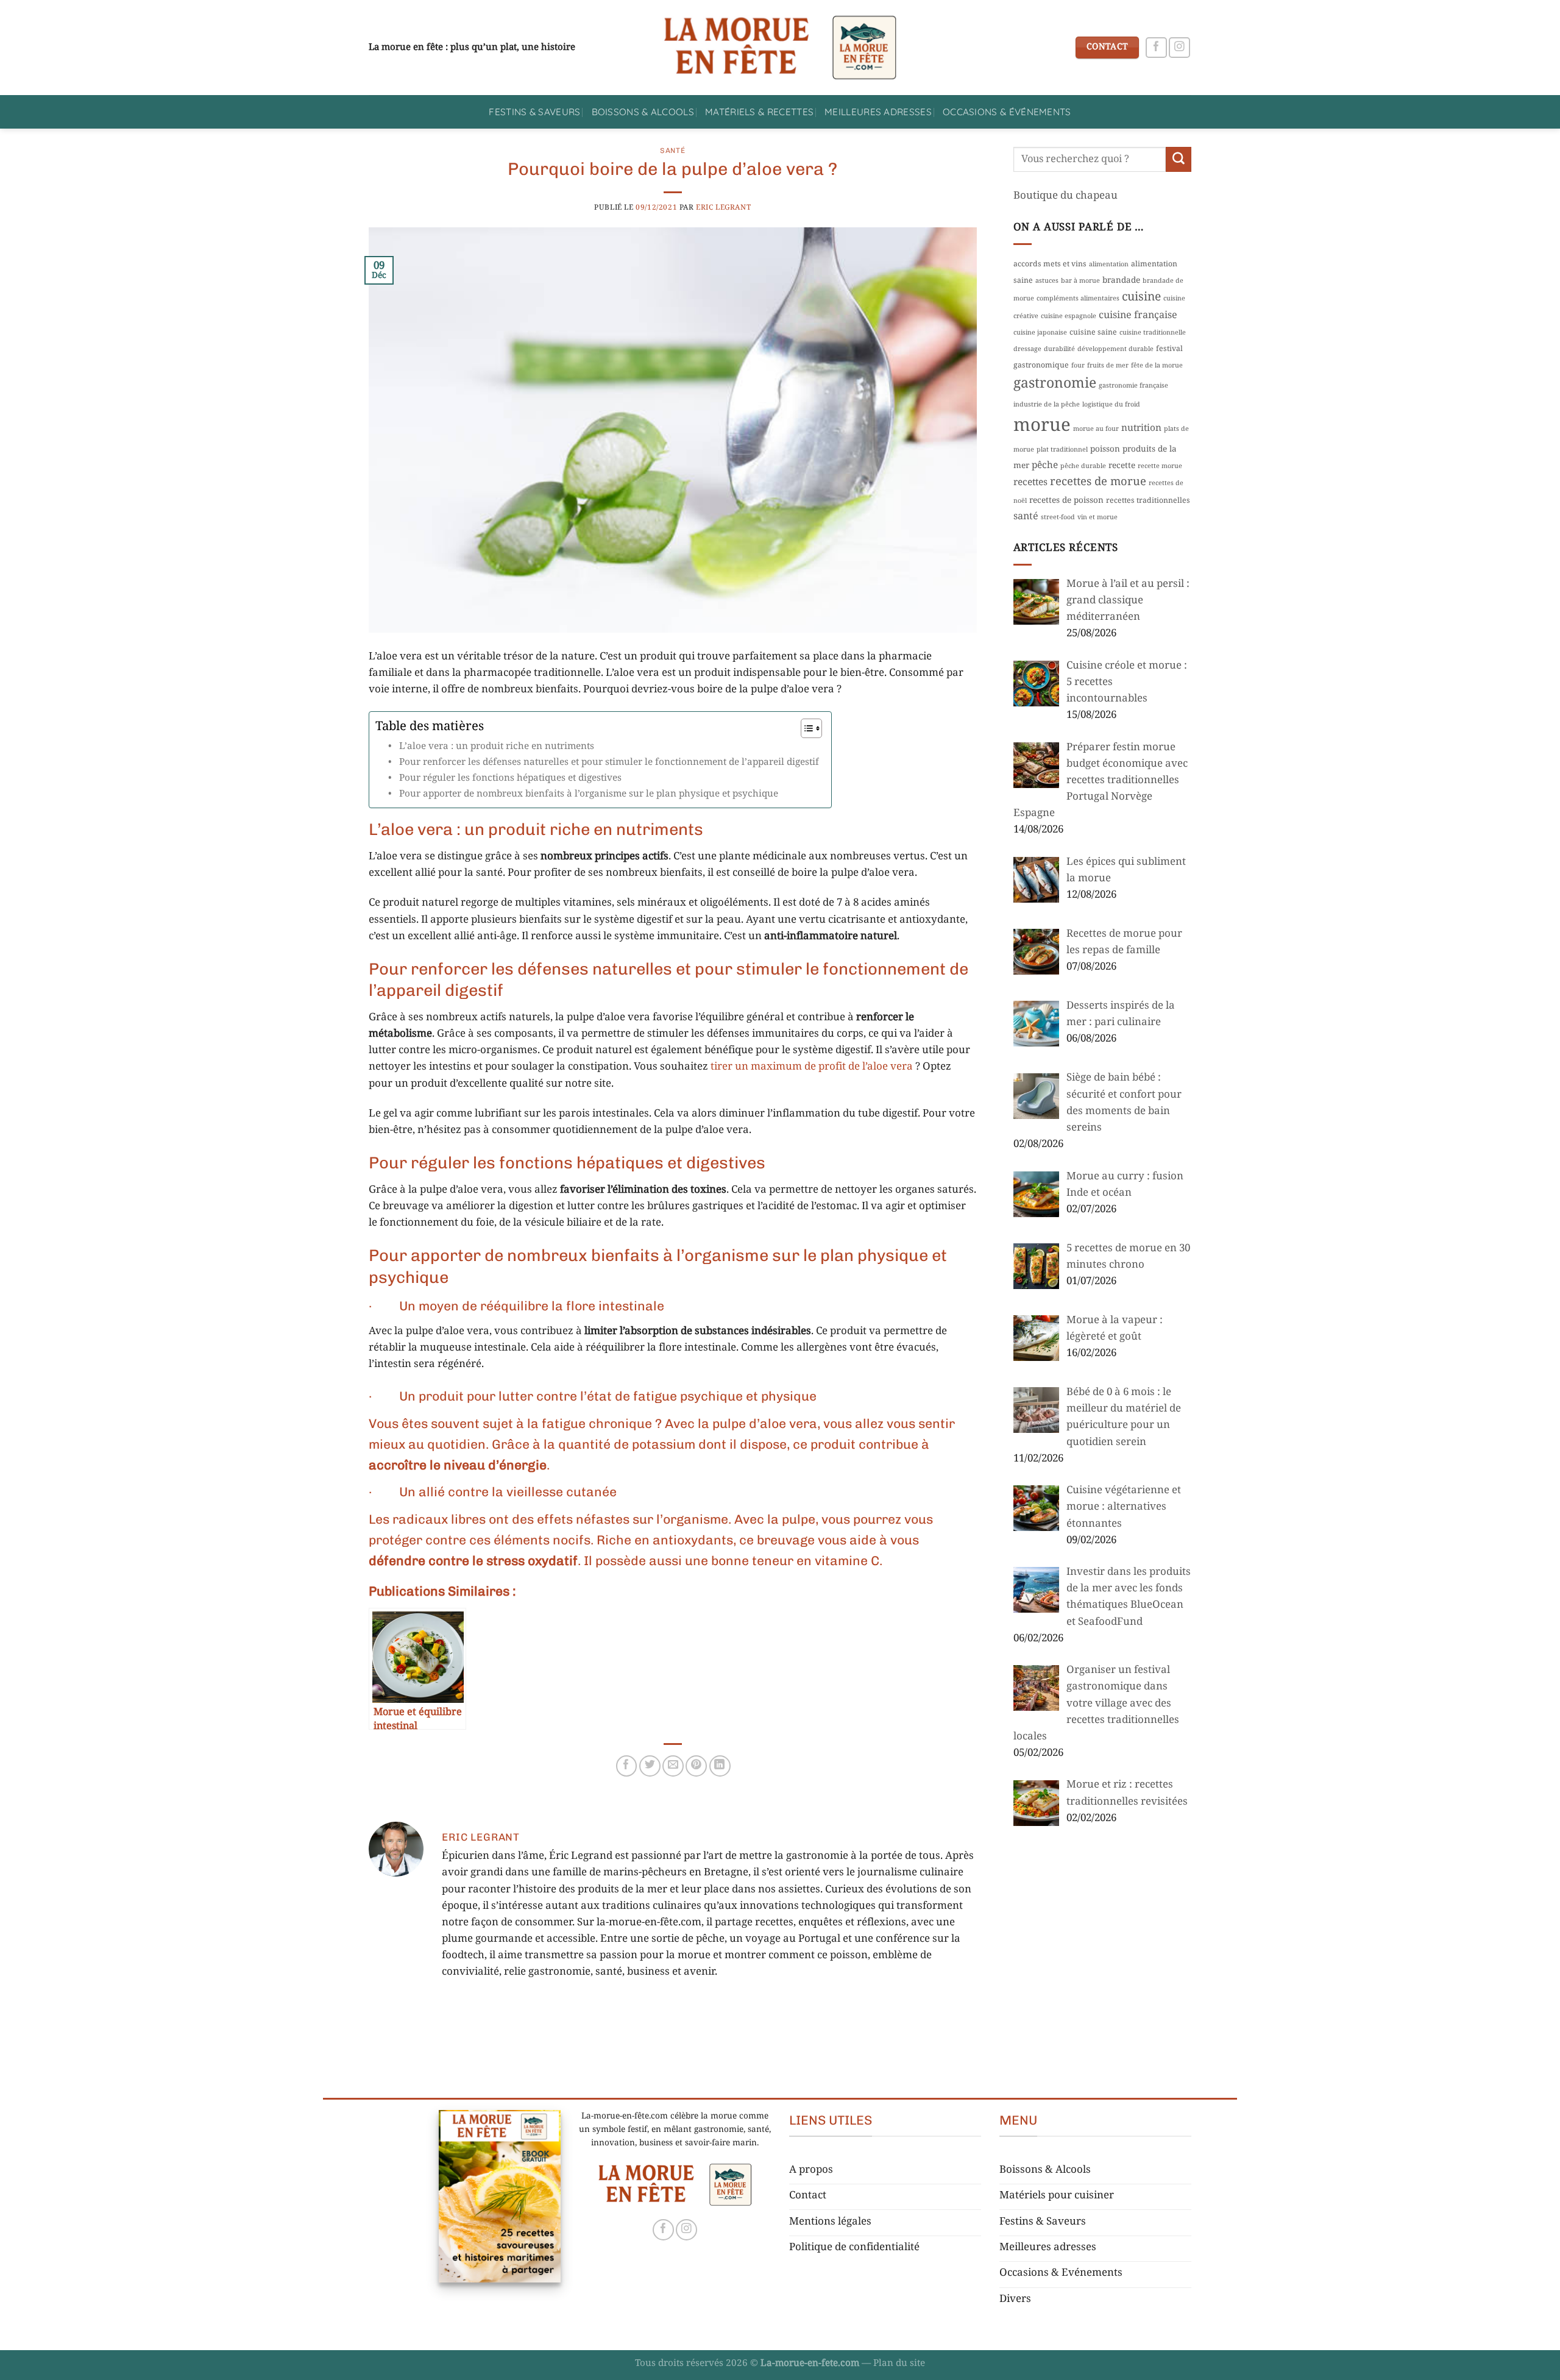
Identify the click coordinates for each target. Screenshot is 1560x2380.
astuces (1047, 281)
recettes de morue (1098, 482)
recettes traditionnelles (1148, 501)
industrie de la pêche (1047, 405)
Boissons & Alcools (643, 112)
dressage (1027, 349)
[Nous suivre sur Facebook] (1156, 48)
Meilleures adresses (878, 112)
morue (1042, 426)
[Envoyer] (1179, 159)
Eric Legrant (723, 208)
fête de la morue (1157, 366)
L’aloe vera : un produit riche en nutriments (497, 747)
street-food (1058, 517)
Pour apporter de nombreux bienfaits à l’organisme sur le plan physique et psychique (589, 794)
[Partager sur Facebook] (627, 1766)
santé (1026, 517)
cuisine (1141, 297)
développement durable (1115, 349)
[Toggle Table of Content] (805, 728)
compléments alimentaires (1078, 299)
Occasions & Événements (1007, 112)
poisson (1105, 449)
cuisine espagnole (1069, 316)
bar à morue (1080, 281)
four (1078, 366)
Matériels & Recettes (759, 112)
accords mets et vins (1050, 265)
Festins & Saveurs (534, 112)
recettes (1030, 483)
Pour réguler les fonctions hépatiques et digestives (510, 778)
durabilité (1059, 349)
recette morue (1160, 466)
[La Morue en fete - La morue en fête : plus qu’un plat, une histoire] (780, 48)
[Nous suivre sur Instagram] (1179, 48)
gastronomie (1055, 384)
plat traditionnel (1062, 450)
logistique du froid (1111, 405)
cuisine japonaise (1040, 333)
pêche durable (1083, 466)
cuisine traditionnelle (1153, 333)
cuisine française (1138, 315)
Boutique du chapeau (1065, 196)
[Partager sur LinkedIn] (720, 1766)
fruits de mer (1108, 366)
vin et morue (1097, 517)
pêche (1045, 466)
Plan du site (899, 2364)
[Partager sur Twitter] (650, 1766)
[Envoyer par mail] (673, 1766)
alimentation (1109, 265)
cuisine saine (1093, 333)
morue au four (1096, 429)
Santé (672, 151)
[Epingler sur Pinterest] (696, 1766)
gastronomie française (1133, 386)
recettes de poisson (1066, 501)
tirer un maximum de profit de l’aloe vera (812, 1067)
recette (1122, 466)
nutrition (1141, 428)
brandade (1121, 281)
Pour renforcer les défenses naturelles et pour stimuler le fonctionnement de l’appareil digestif (609, 762)
